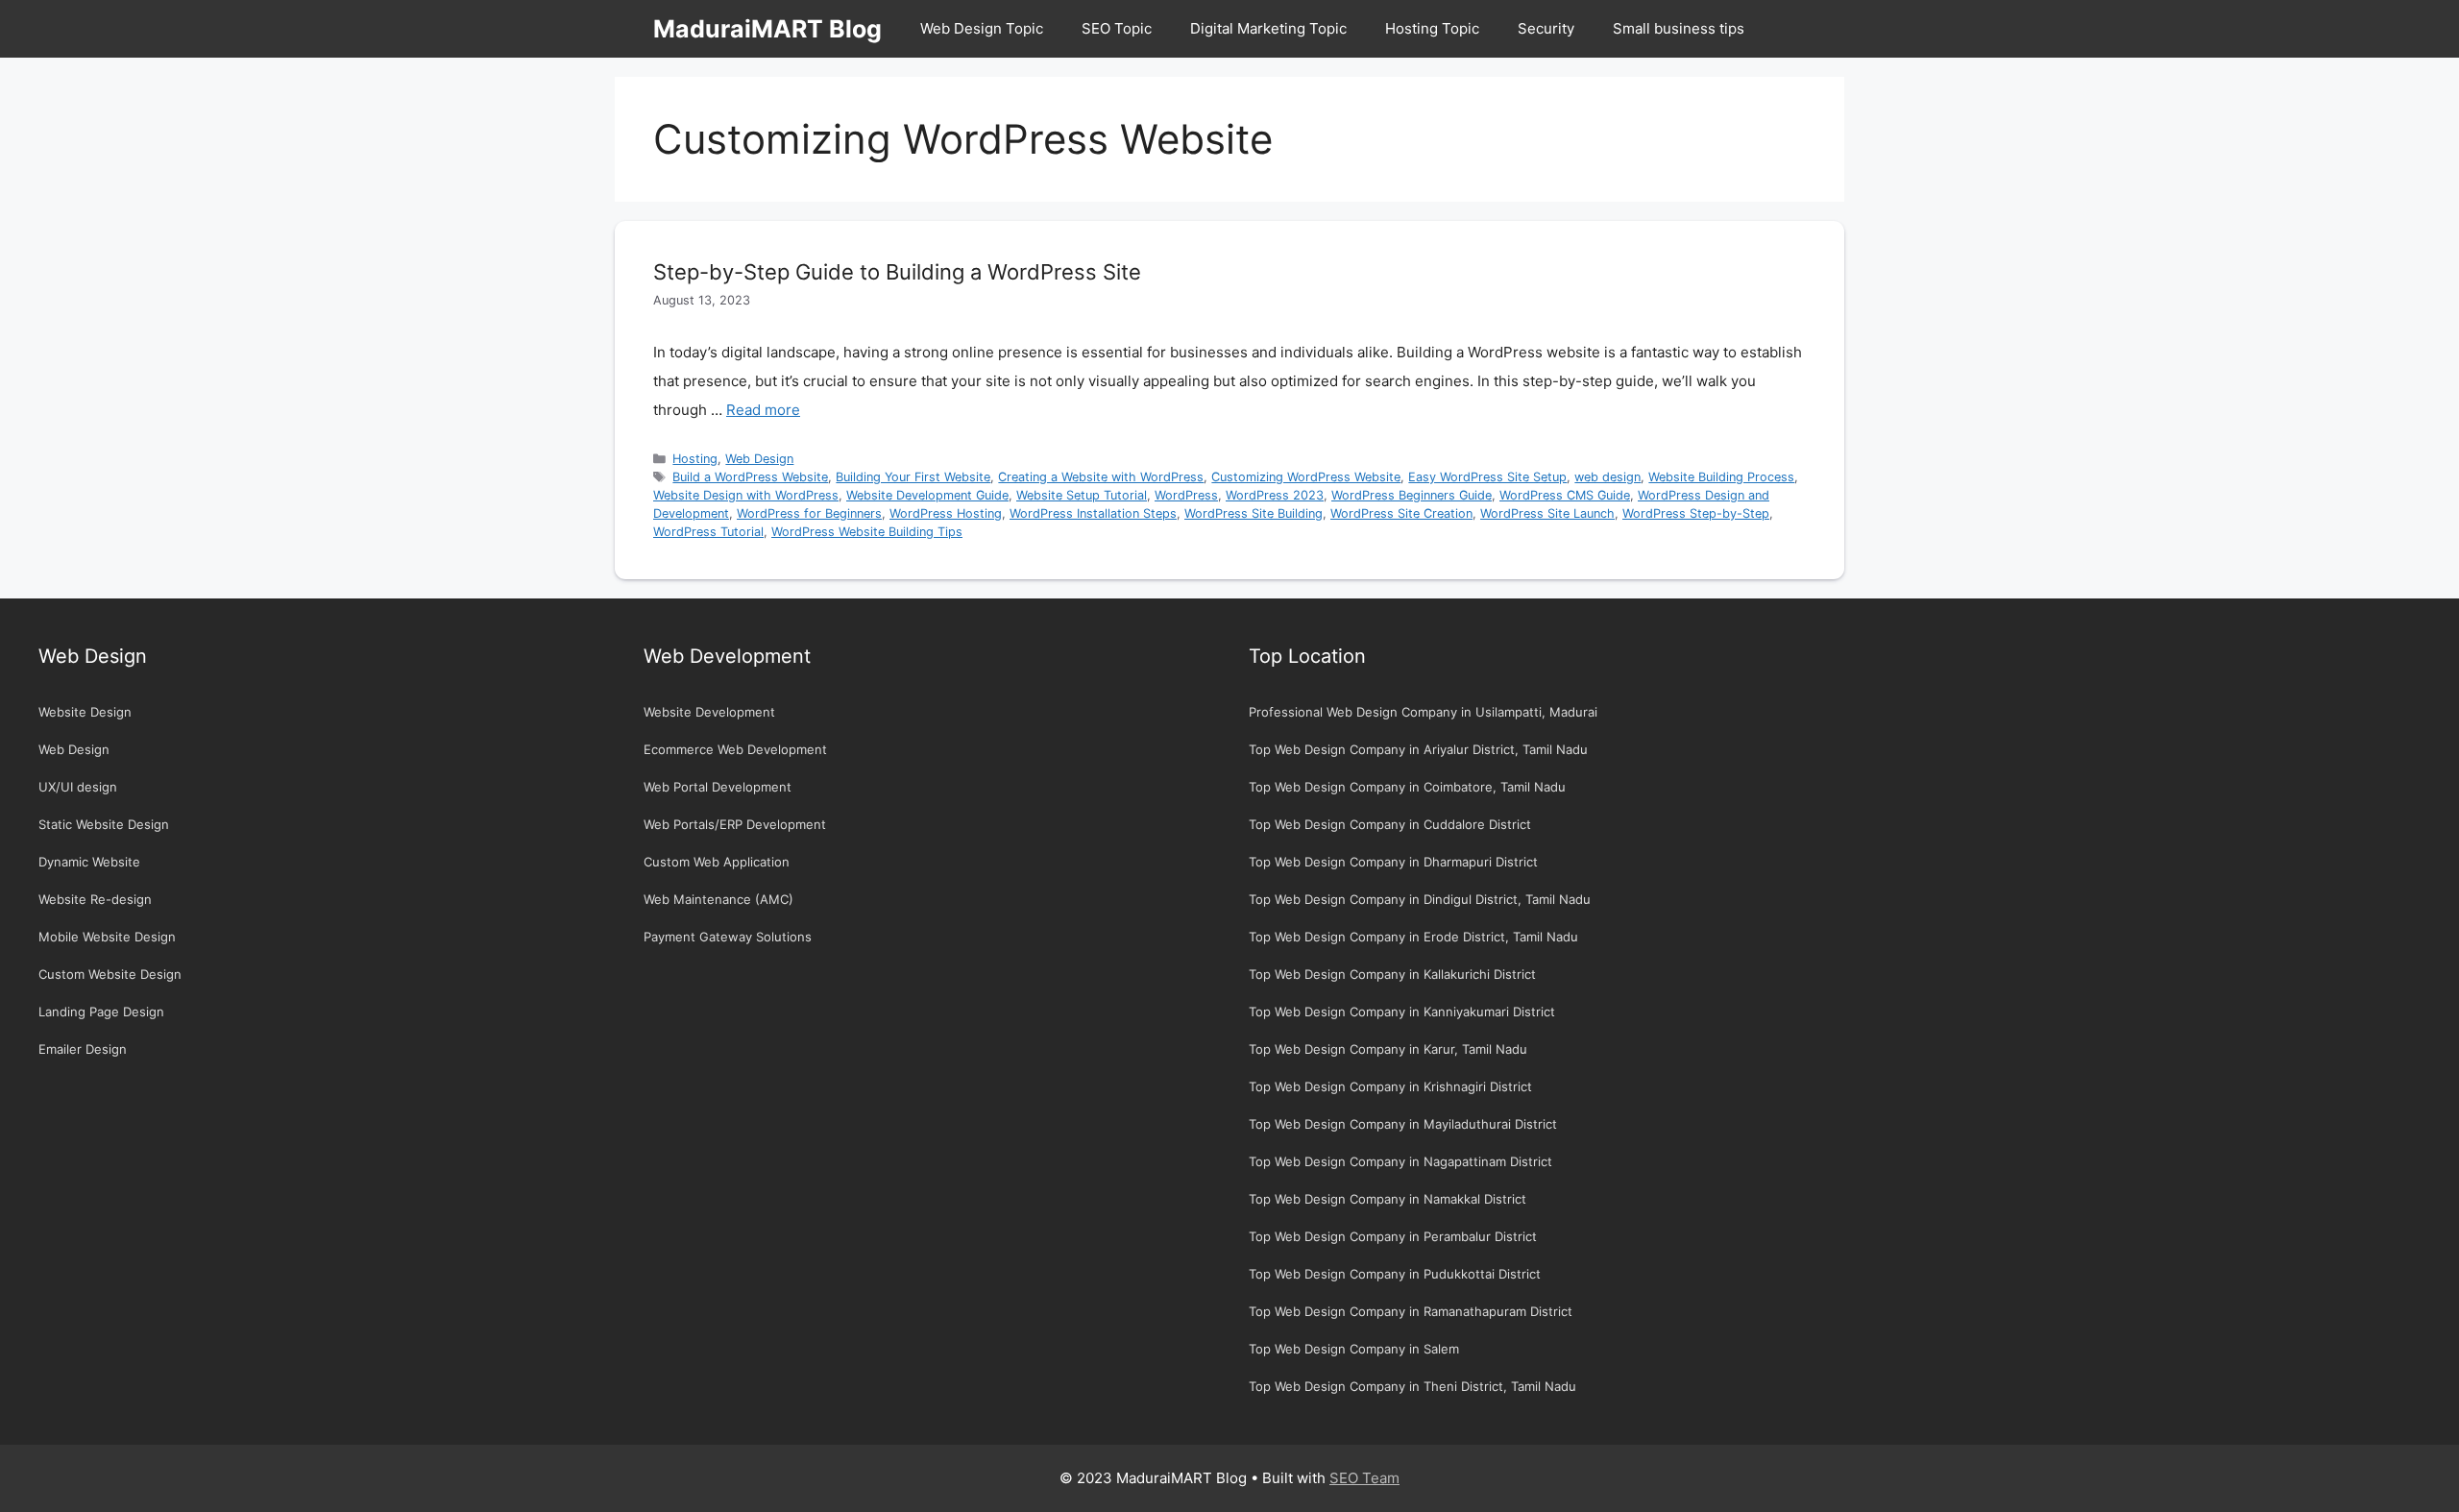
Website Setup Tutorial (1082, 495)
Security (1546, 28)
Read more (763, 410)
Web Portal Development (718, 787)
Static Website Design (104, 824)
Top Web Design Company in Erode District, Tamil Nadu (1413, 937)
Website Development (709, 712)
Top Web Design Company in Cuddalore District (1390, 824)
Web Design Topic (982, 28)
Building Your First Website (913, 477)
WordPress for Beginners (809, 513)
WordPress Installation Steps (1093, 513)
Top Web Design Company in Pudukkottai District (1395, 1274)
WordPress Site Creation (1401, 513)
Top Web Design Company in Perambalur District (1393, 1236)
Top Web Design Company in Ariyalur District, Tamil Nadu (1418, 749)
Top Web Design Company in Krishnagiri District (1390, 1086)
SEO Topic (1117, 28)
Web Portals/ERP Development (735, 824)
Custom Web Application (717, 862)
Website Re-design (95, 899)
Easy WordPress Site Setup (1487, 477)
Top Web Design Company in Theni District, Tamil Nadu (1412, 1386)
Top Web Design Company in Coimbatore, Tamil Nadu (1407, 787)
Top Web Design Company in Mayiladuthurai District (1403, 1124)
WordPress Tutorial (708, 532)
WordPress (1186, 495)
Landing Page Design (101, 1012)
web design (1607, 477)
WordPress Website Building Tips (867, 532)
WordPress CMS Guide (1565, 495)
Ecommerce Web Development (735, 749)
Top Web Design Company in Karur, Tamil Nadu (1388, 1049)
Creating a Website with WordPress (1101, 477)
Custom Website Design (110, 974)
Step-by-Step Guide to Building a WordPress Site (897, 272)
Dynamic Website (89, 862)
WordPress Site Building (1254, 513)
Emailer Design (83, 1049)
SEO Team (1364, 1478)
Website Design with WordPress (746, 495)
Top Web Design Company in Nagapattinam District (1400, 1161)
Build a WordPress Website (750, 477)
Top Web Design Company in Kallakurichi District (1392, 974)
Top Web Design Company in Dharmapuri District (1393, 862)
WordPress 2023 (1275, 495)
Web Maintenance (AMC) (718, 899)
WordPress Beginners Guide (1412, 495)
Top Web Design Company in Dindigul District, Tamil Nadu (1420, 899)
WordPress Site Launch (1547, 513)
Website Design (85, 712)
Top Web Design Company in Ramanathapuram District (1411, 1311)
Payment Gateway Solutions (728, 937)
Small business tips (1679, 28)
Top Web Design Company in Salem (1354, 1349)
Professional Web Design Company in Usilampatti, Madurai (1423, 712)
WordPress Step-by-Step (1696, 513)
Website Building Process (1721, 477)
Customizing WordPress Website (1306, 477)
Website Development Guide (927, 495)
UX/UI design (78, 787)
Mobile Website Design (107, 937)
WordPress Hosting (946, 513)
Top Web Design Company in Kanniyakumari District (1402, 1012)
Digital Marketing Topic (1268, 28)
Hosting (695, 459)
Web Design (759, 459)
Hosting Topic (1432, 28)
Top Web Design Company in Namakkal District (1388, 1199)
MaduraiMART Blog (767, 29)
